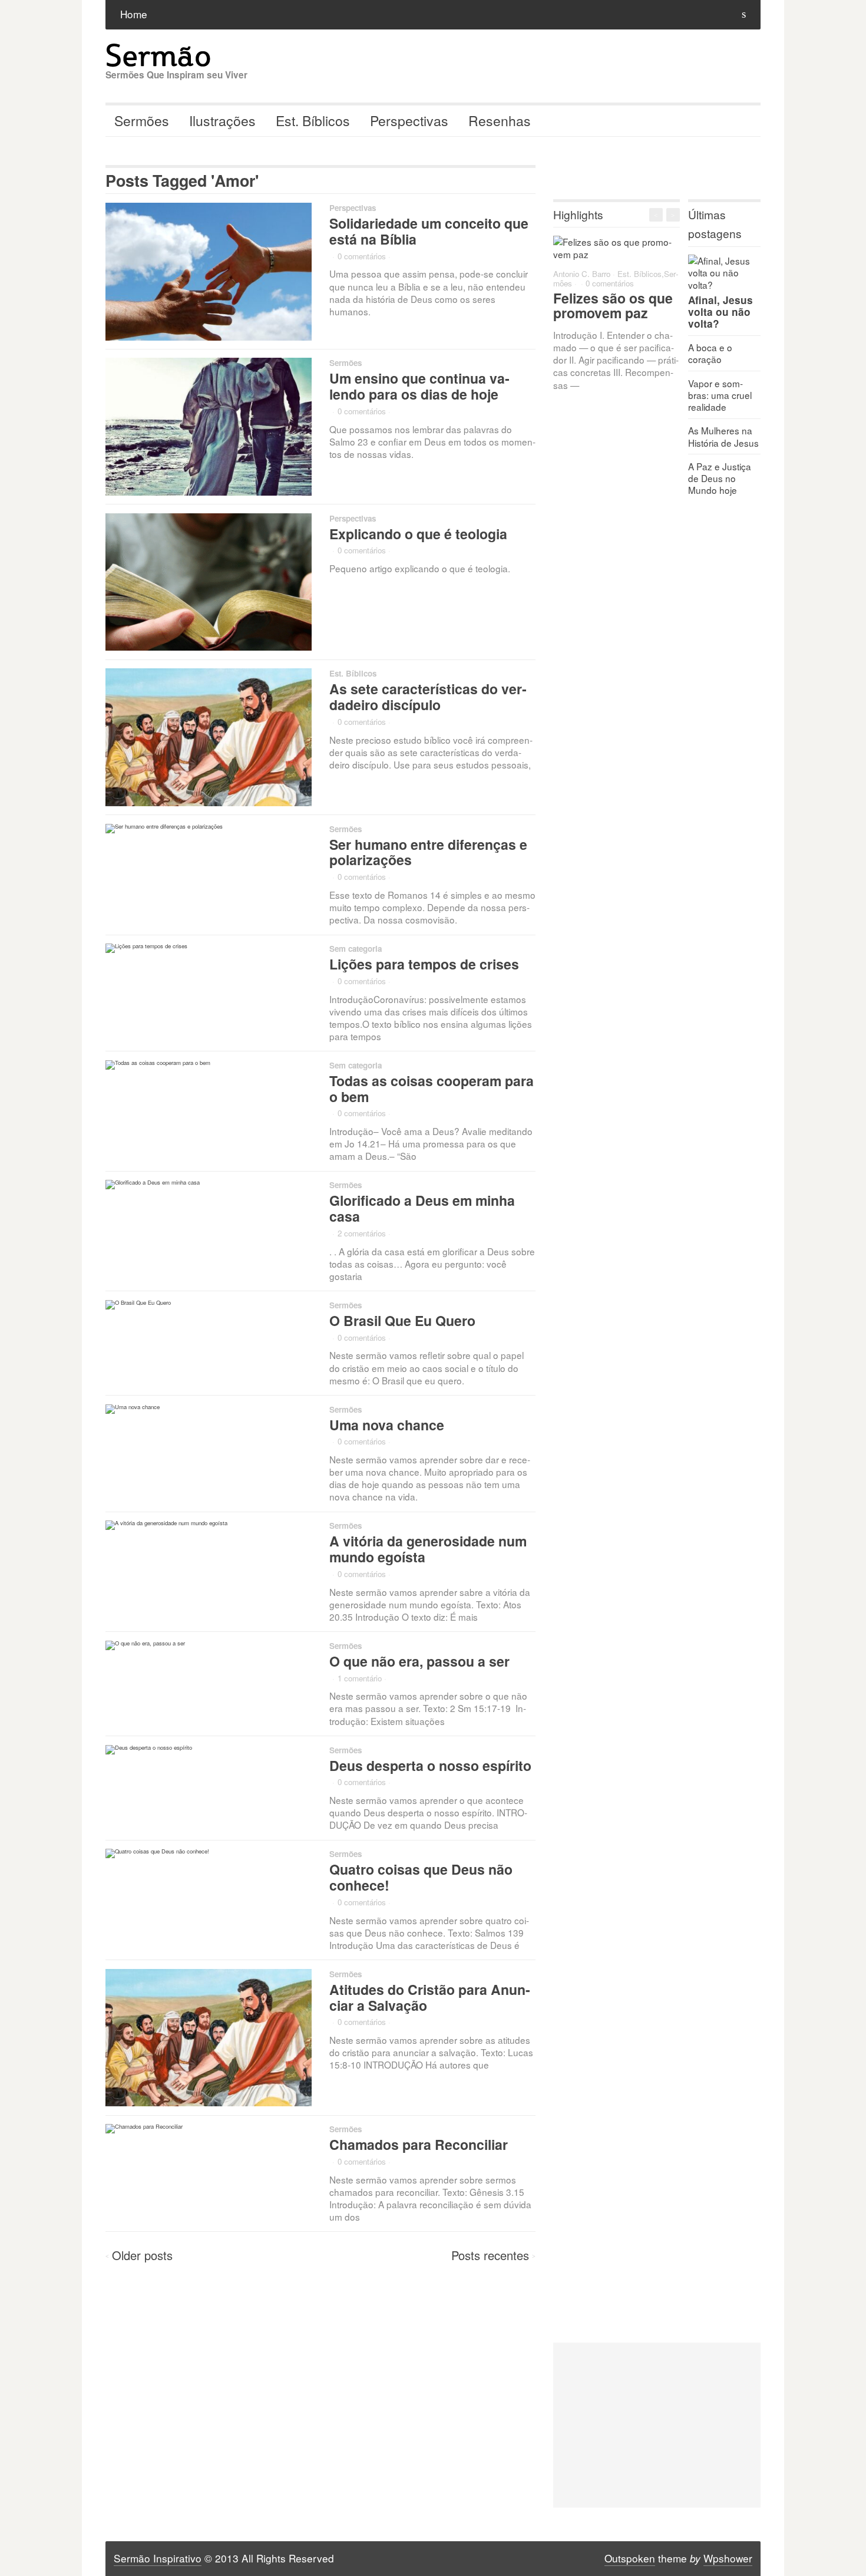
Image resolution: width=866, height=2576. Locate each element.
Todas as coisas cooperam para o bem (432, 1089)
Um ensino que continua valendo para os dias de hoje (419, 386)
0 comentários (362, 256)
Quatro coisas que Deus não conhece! (421, 1877)
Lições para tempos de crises (424, 964)
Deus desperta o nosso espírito (430, 1765)
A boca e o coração (710, 353)
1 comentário (360, 1678)
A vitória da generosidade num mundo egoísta (428, 1549)
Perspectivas (409, 121)
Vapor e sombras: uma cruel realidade (720, 395)
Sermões (142, 121)
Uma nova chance (387, 1425)
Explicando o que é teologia (418, 534)
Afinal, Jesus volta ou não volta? (720, 312)
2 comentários (362, 1233)
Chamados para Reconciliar (419, 2144)
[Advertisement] (657, 2425)
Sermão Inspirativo (158, 2558)
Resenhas (500, 121)
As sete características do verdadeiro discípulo (428, 697)
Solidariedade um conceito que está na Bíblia (429, 231)
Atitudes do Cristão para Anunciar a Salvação (430, 1997)
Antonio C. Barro (582, 274)
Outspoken (630, 2558)
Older (142, 2255)
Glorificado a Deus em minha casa (422, 1208)
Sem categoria (356, 949)
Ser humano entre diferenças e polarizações (428, 852)
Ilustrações (222, 121)
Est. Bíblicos (313, 121)
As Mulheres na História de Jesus (723, 436)
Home (134, 14)
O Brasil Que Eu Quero (402, 1320)
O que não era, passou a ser (419, 1661)
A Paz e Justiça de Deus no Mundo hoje (720, 478)
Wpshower (728, 2558)
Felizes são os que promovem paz (613, 305)
